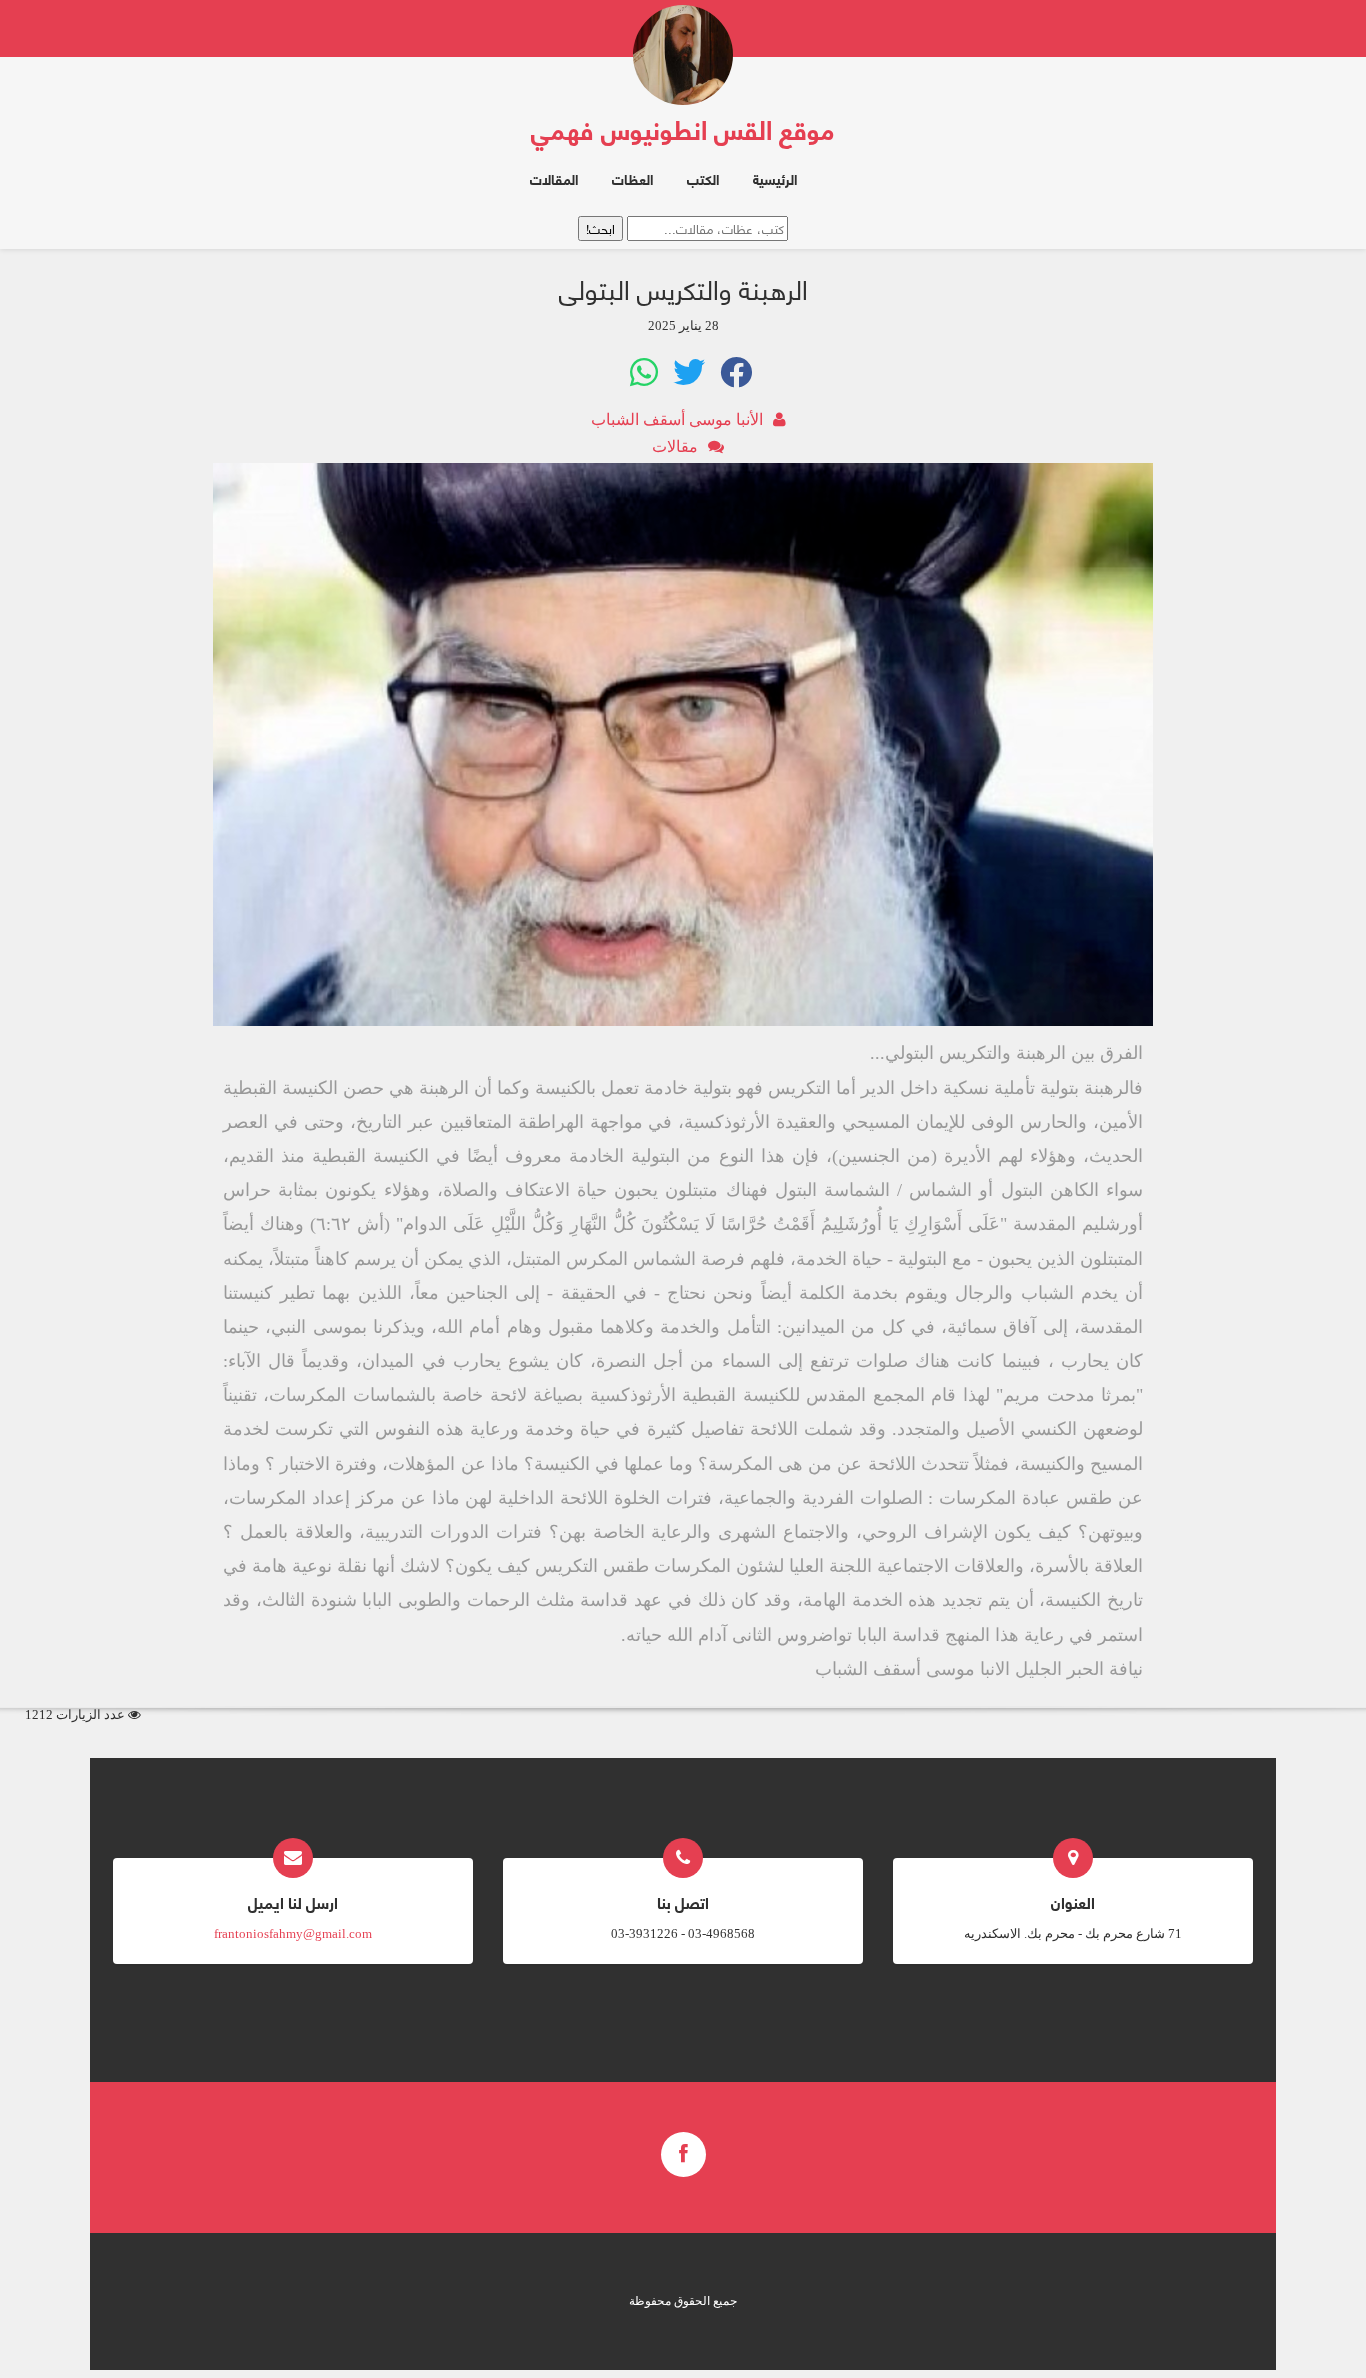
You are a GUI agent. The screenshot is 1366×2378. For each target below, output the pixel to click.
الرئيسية (775, 178)
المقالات (554, 178)
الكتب (703, 178)
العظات (632, 178)
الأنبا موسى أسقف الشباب (677, 419)
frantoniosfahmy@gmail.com (293, 1933)
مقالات (675, 446)
